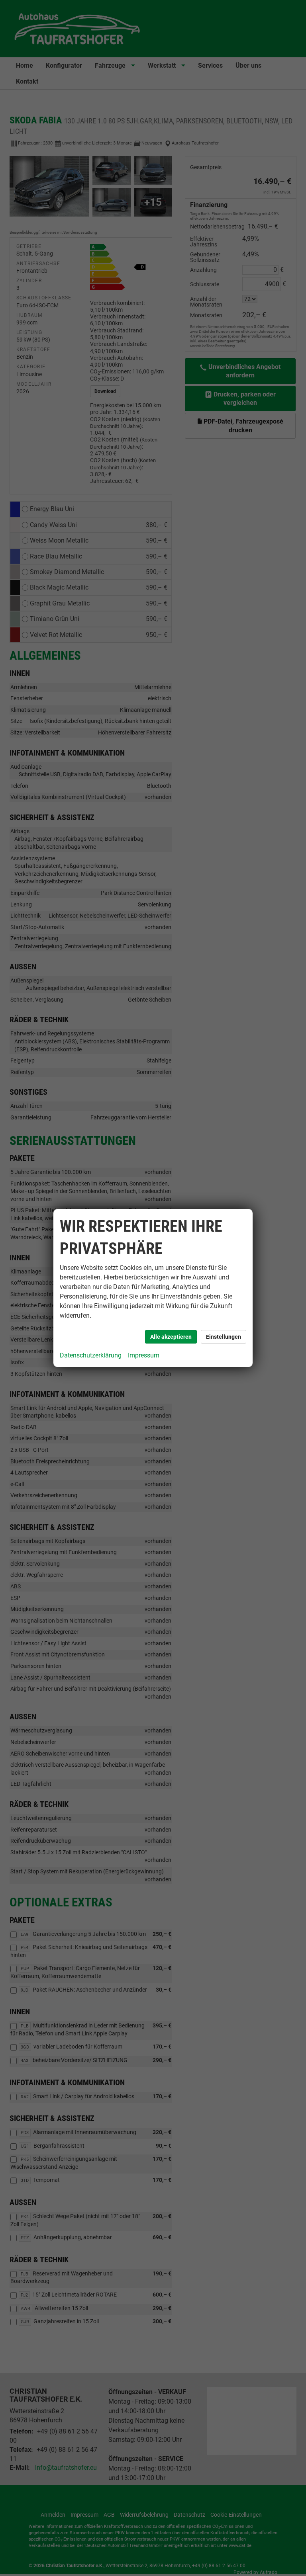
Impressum (144, 1355)
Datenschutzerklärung (91, 1355)
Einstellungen (224, 1337)
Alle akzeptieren (171, 1337)
